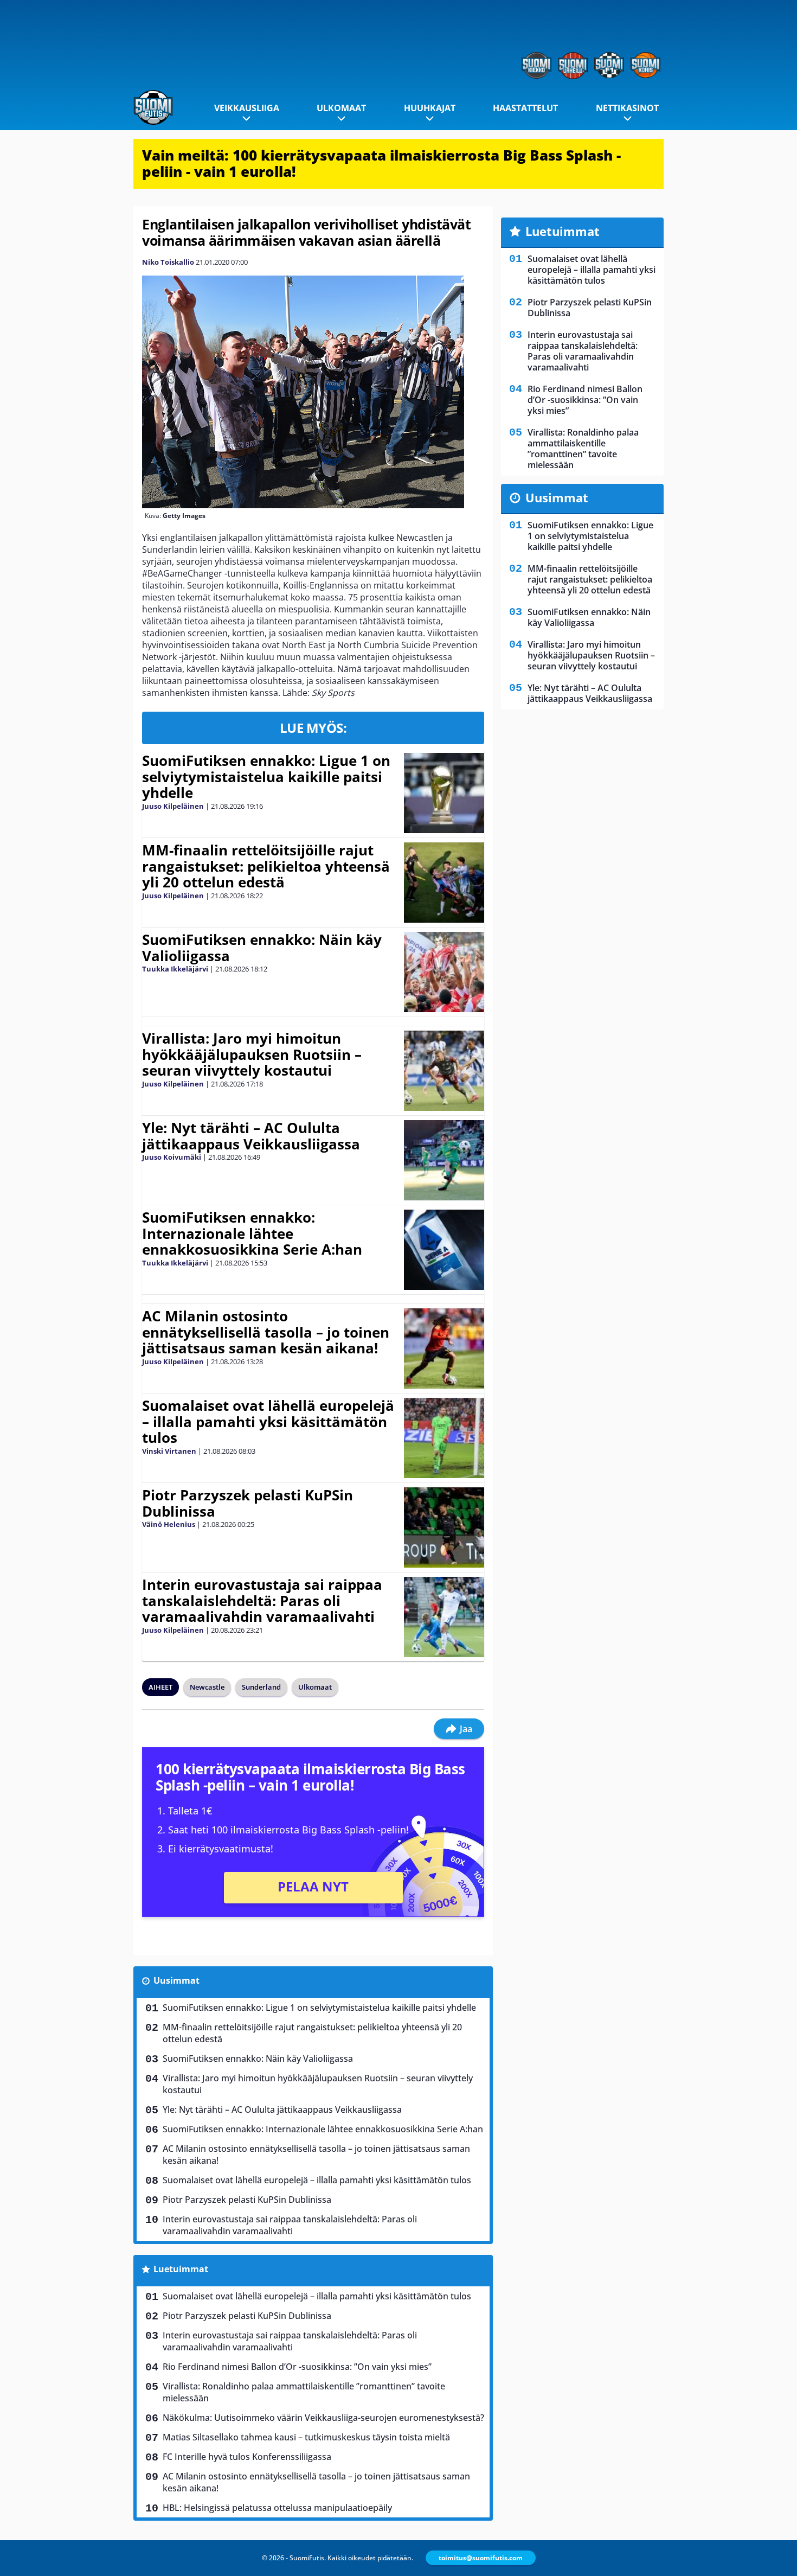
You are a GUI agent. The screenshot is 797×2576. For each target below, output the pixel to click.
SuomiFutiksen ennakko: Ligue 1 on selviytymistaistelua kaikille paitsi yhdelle (266, 777)
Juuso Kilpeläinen (173, 806)
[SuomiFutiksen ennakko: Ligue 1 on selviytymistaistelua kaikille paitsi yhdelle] (444, 793)
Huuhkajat (430, 108)
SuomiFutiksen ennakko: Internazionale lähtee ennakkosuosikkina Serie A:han (252, 1233)
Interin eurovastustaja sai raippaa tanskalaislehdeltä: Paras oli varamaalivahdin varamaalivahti (262, 1601)
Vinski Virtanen (169, 1451)
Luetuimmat (181, 2269)
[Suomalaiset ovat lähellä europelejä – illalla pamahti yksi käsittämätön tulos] (444, 1438)
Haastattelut (525, 108)
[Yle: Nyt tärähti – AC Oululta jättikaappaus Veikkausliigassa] (444, 1160)
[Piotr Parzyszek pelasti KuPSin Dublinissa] (444, 1527)
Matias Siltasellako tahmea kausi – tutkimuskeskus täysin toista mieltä (306, 2437)
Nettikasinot (627, 108)
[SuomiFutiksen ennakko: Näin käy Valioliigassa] (444, 972)
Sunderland (261, 1687)
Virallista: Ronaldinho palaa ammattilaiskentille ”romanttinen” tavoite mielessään (304, 2392)
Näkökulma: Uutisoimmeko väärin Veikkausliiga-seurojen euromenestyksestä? (323, 2418)
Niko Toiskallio (168, 262)
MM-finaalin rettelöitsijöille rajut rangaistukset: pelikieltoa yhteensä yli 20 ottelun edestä (266, 866)
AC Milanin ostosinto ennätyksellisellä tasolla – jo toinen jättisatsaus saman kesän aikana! (266, 1332)
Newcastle (207, 1687)
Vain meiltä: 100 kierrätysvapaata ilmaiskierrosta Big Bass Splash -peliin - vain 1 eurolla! (381, 163)
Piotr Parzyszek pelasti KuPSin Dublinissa (248, 1503)
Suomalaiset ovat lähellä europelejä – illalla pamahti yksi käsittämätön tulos (268, 1422)
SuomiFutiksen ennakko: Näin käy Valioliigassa (262, 948)
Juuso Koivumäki (172, 1157)
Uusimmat (176, 1980)
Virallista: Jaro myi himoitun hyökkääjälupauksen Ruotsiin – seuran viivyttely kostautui (252, 1054)
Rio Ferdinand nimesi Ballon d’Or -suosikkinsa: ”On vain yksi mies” (297, 2367)
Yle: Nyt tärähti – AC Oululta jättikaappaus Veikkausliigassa (251, 1136)
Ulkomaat (341, 108)
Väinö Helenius (169, 1524)
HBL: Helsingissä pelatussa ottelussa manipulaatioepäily (277, 2508)
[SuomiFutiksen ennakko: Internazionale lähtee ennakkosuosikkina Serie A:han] (444, 1250)
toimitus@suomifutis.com (481, 2558)
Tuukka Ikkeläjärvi (175, 969)
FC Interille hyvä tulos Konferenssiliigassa (247, 2457)
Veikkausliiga (247, 108)
